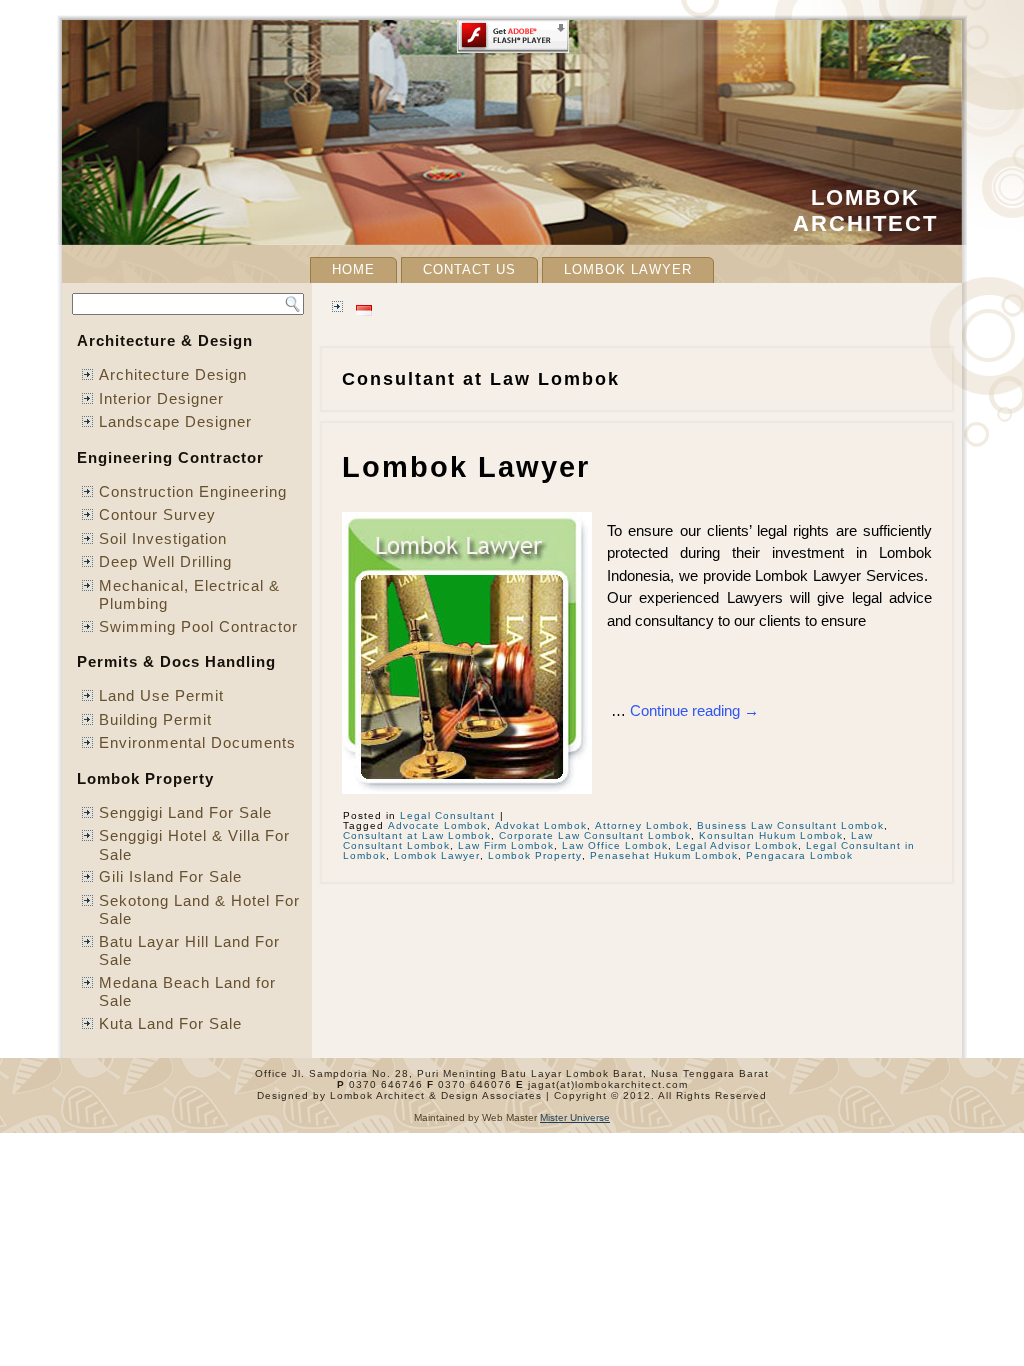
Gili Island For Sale (170, 876)
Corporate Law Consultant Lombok (595, 835)
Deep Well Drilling (165, 561)
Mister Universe (575, 1117)
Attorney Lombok (642, 825)
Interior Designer (161, 398)
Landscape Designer (175, 421)
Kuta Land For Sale (170, 1023)
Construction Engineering (193, 491)
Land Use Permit (161, 695)
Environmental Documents (197, 742)
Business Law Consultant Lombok (790, 825)
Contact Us (469, 269)
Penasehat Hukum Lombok (664, 855)
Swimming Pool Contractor (198, 626)
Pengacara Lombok (799, 855)
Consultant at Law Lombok (417, 835)
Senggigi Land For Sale (185, 812)
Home (353, 269)
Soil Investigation (163, 538)
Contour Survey (157, 514)
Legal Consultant (447, 815)
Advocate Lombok (437, 825)
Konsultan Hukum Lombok (771, 835)
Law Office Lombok (615, 845)
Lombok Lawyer (628, 269)
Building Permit (155, 719)
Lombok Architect (865, 210)
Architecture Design (173, 374)
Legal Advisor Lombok (737, 845)
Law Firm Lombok (506, 845)
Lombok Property (535, 855)
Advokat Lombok (541, 825)
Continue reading (694, 710)
